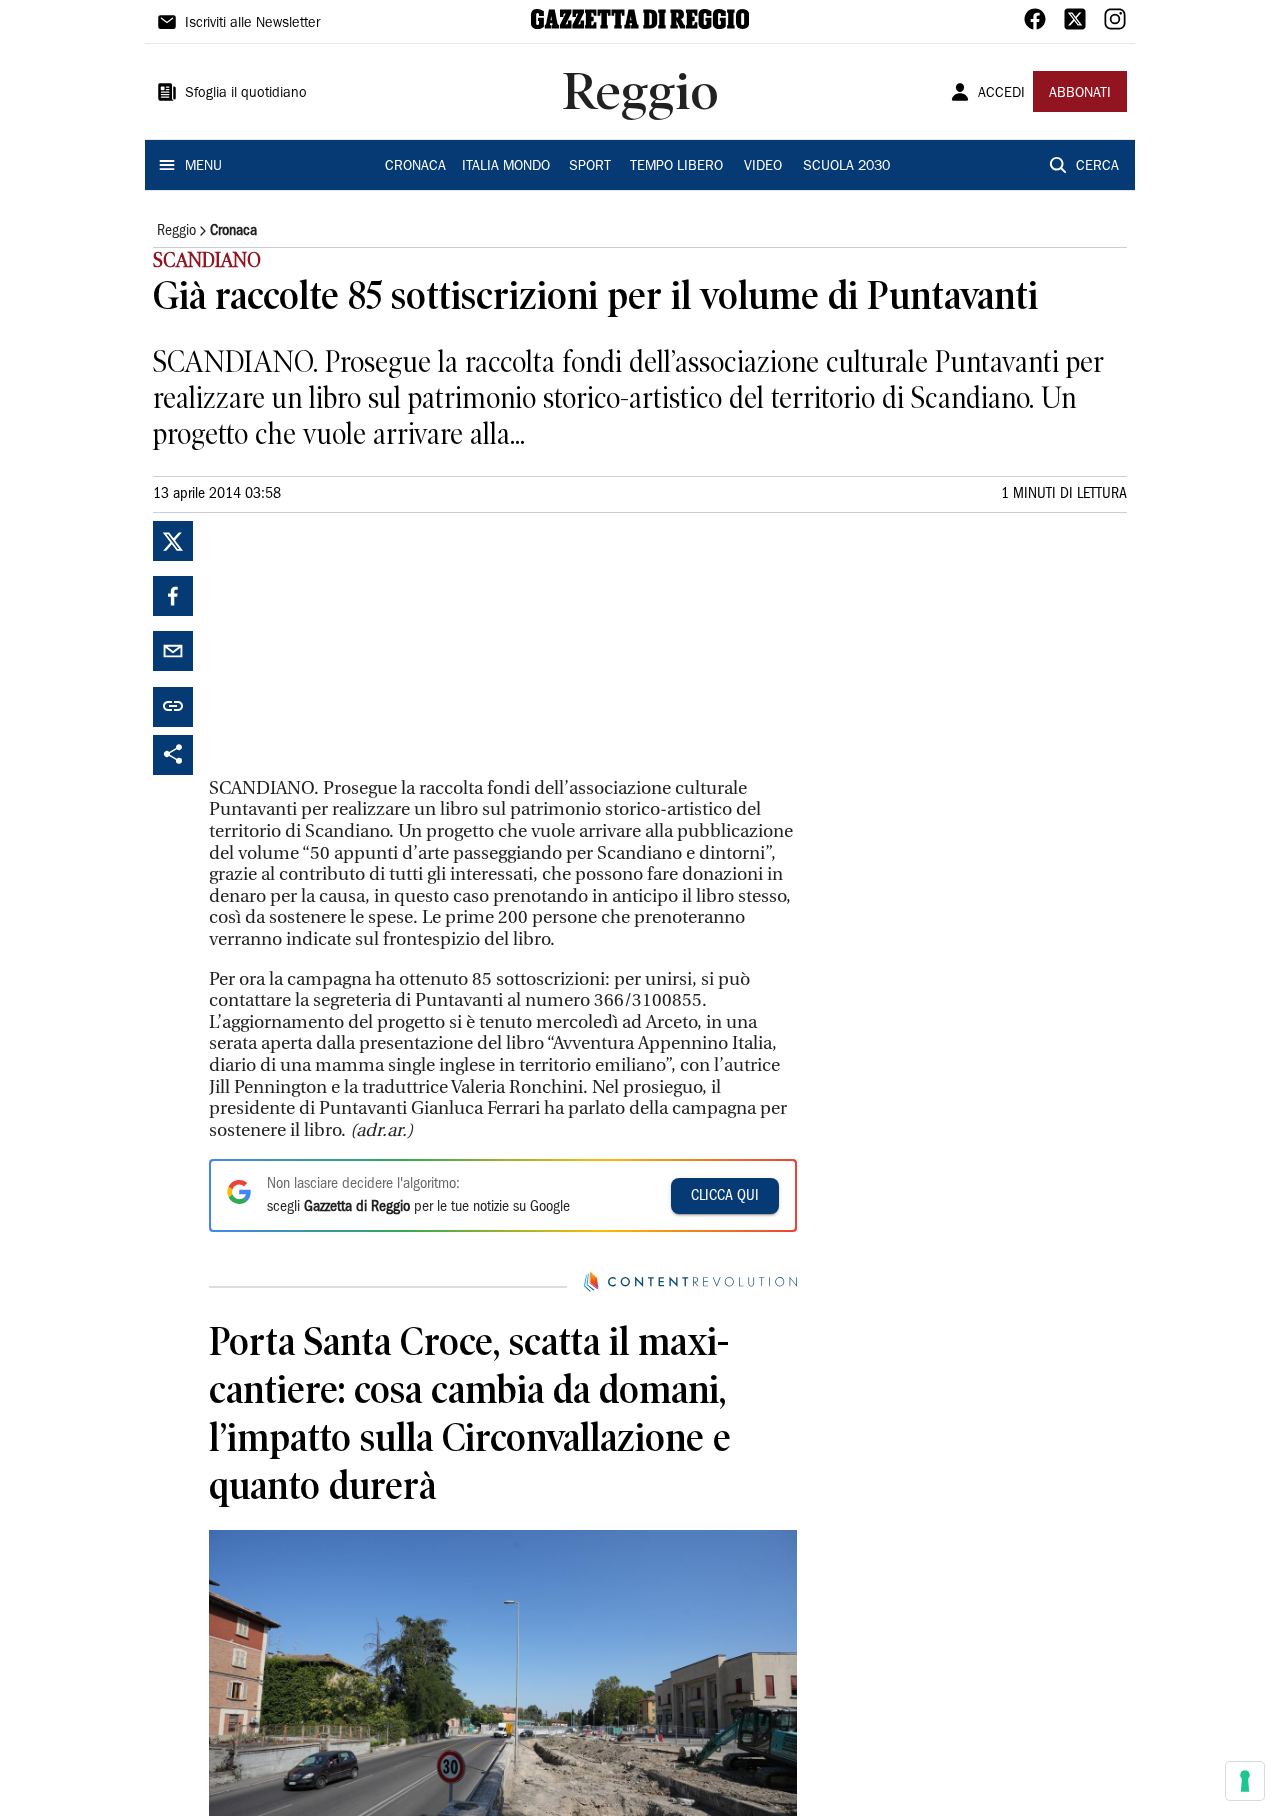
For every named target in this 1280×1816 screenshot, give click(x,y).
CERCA (1097, 167)
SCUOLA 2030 (846, 167)
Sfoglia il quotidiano (246, 94)
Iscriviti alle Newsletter (252, 24)
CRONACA (415, 167)
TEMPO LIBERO (676, 167)
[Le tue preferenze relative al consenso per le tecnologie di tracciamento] (1245, 1781)
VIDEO (763, 167)
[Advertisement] (359, 646)
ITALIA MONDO (506, 167)
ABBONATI (1080, 94)
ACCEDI (1001, 94)
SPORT (590, 167)
